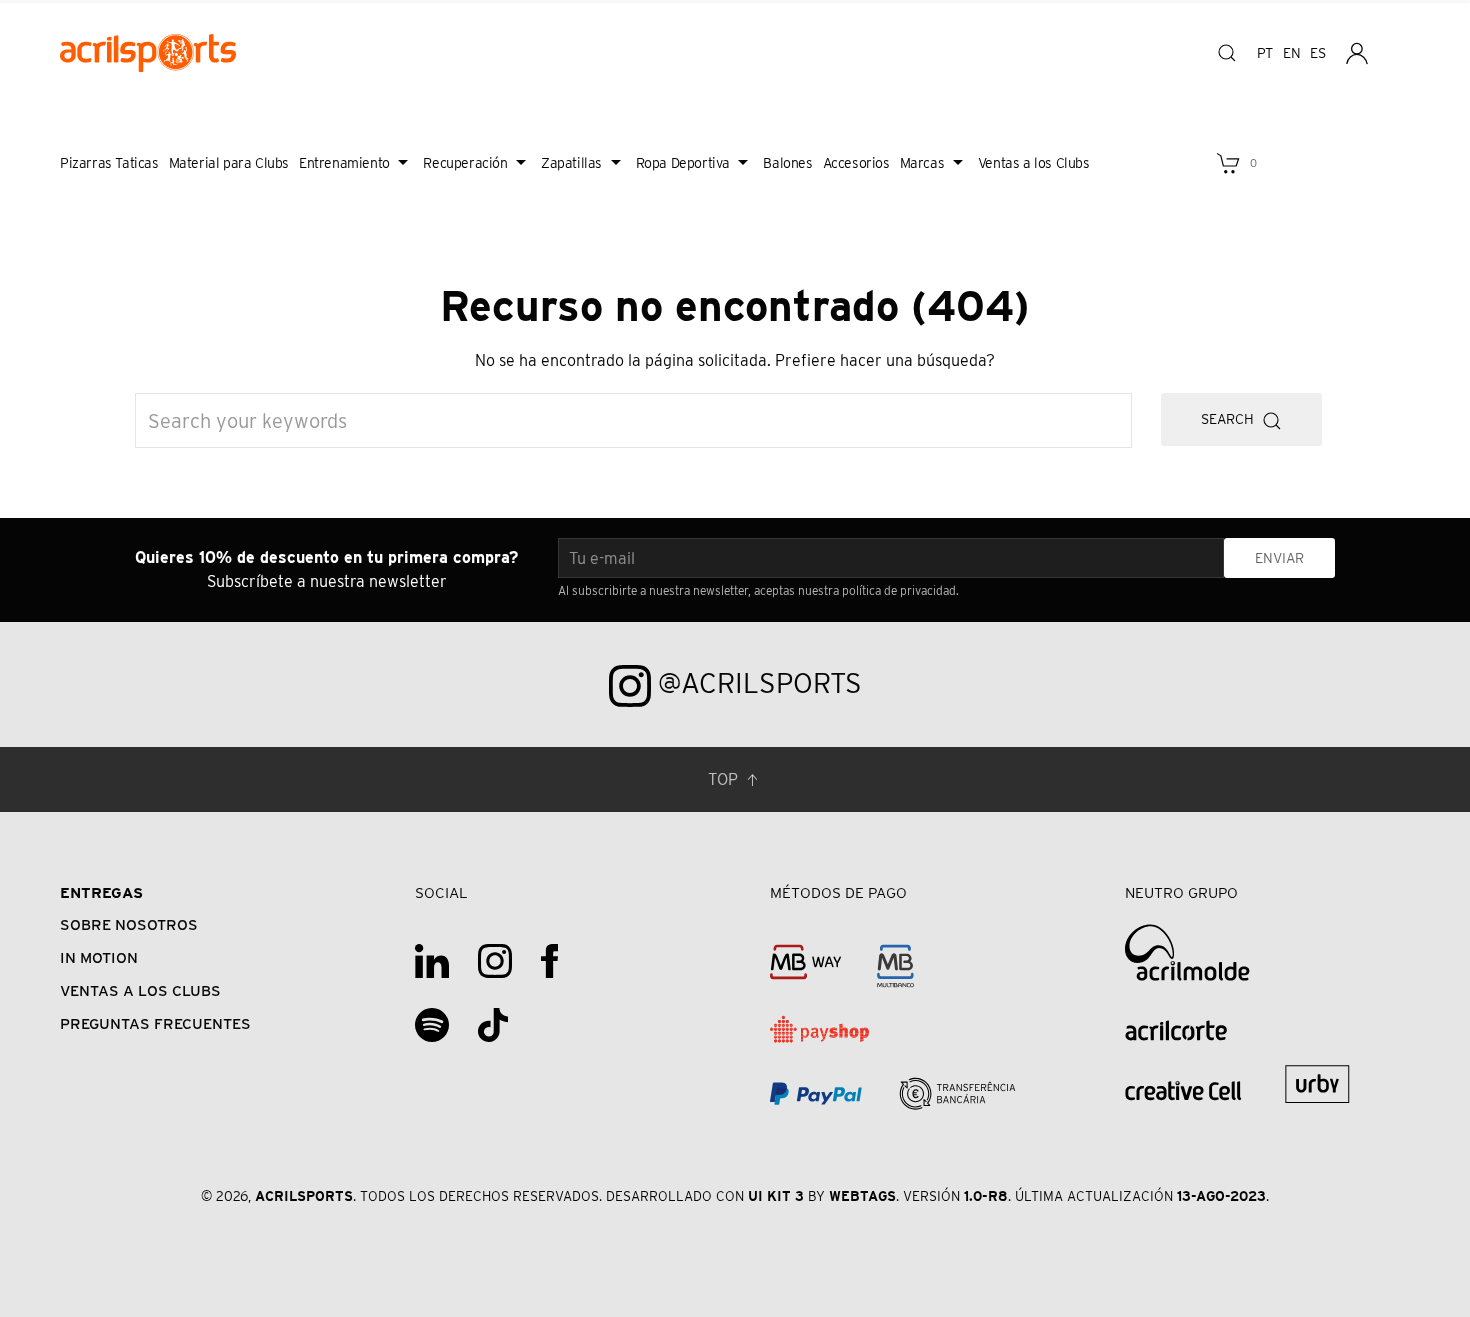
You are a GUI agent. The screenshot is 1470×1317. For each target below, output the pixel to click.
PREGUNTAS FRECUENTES (155, 1023)
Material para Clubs (229, 163)
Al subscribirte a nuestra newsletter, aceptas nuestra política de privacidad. (758, 590)
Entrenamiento (344, 163)
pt (1265, 53)
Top (725, 779)
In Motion (99, 957)
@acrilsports (756, 683)
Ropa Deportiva (683, 163)
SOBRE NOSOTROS (129, 924)
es (1317, 53)
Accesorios (856, 163)
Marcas (922, 163)
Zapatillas (571, 163)
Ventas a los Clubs (1034, 163)
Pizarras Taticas (109, 163)
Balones (787, 163)
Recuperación (465, 163)
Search (1231, 419)
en (1291, 53)
